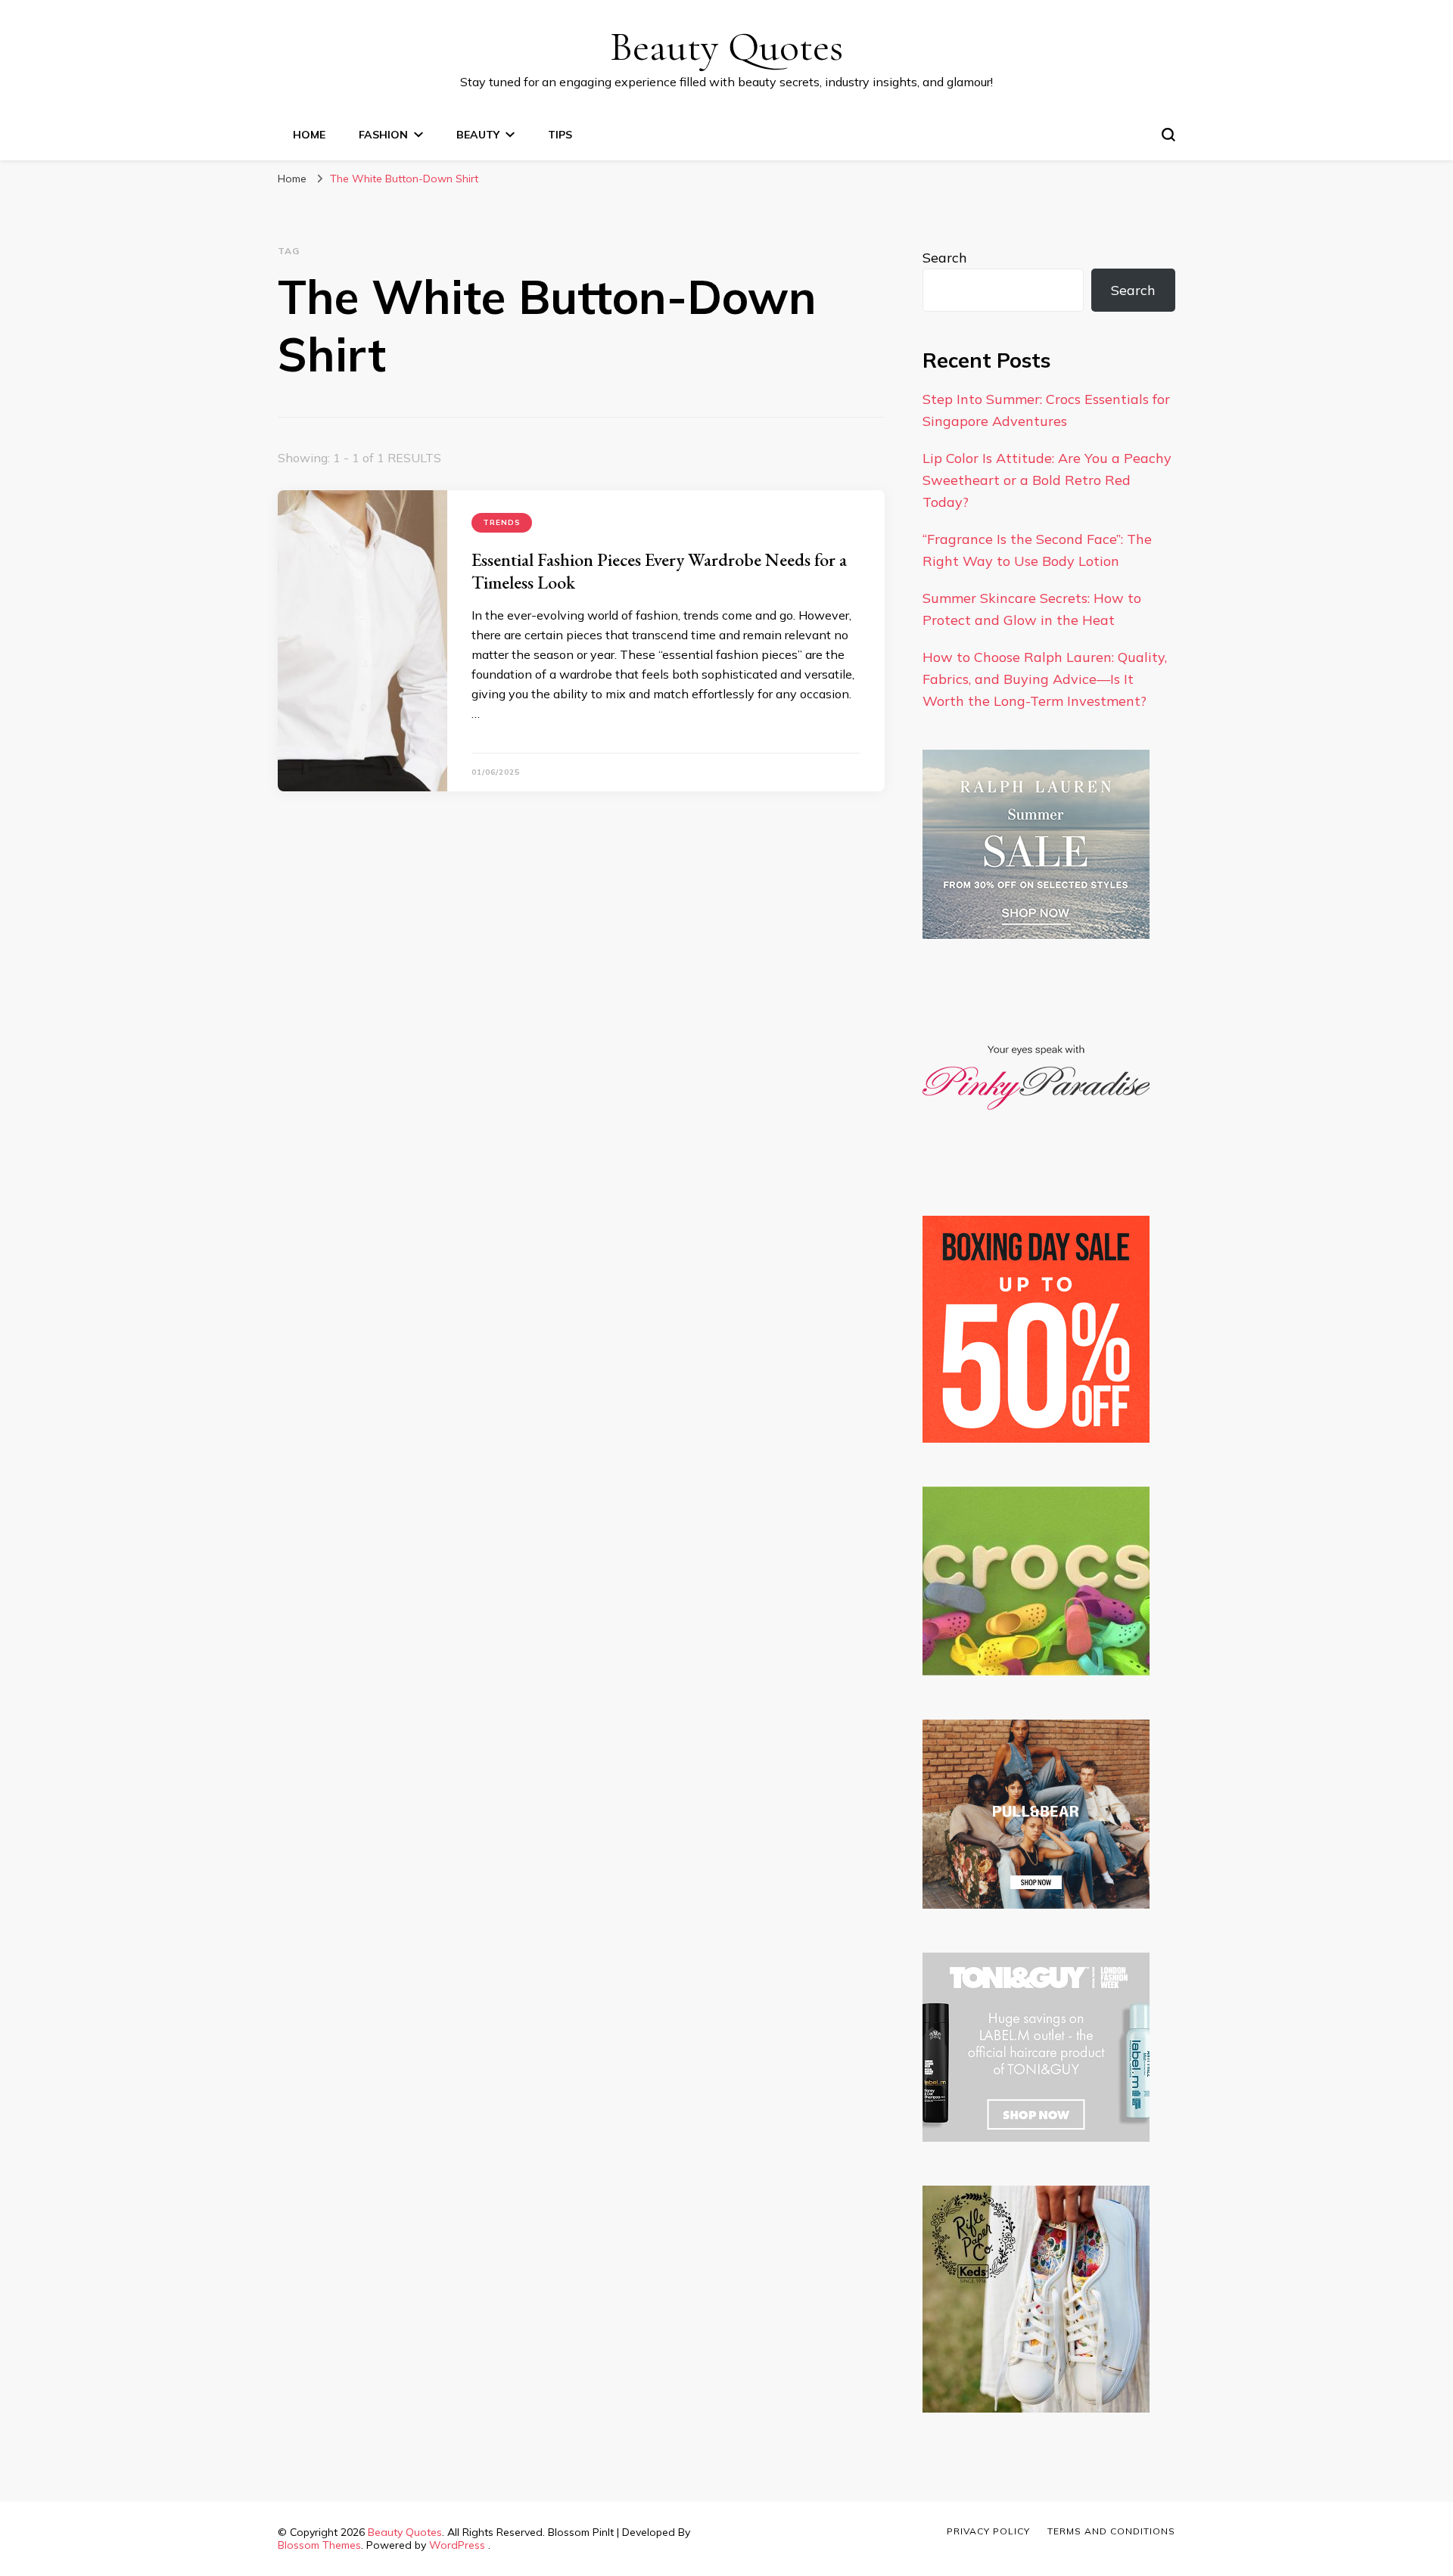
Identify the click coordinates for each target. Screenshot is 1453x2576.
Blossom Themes (319, 2545)
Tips (560, 135)
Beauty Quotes (726, 47)
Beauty (478, 135)
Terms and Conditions (1111, 2531)
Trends (502, 522)
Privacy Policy (988, 2531)
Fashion (383, 135)
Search (945, 258)
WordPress (457, 2545)
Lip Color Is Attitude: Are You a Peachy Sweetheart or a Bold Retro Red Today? (1047, 480)
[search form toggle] (1168, 135)
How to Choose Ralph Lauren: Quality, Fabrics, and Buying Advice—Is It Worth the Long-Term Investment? (1045, 679)
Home (309, 135)
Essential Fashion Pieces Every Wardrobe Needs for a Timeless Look (659, 571)
